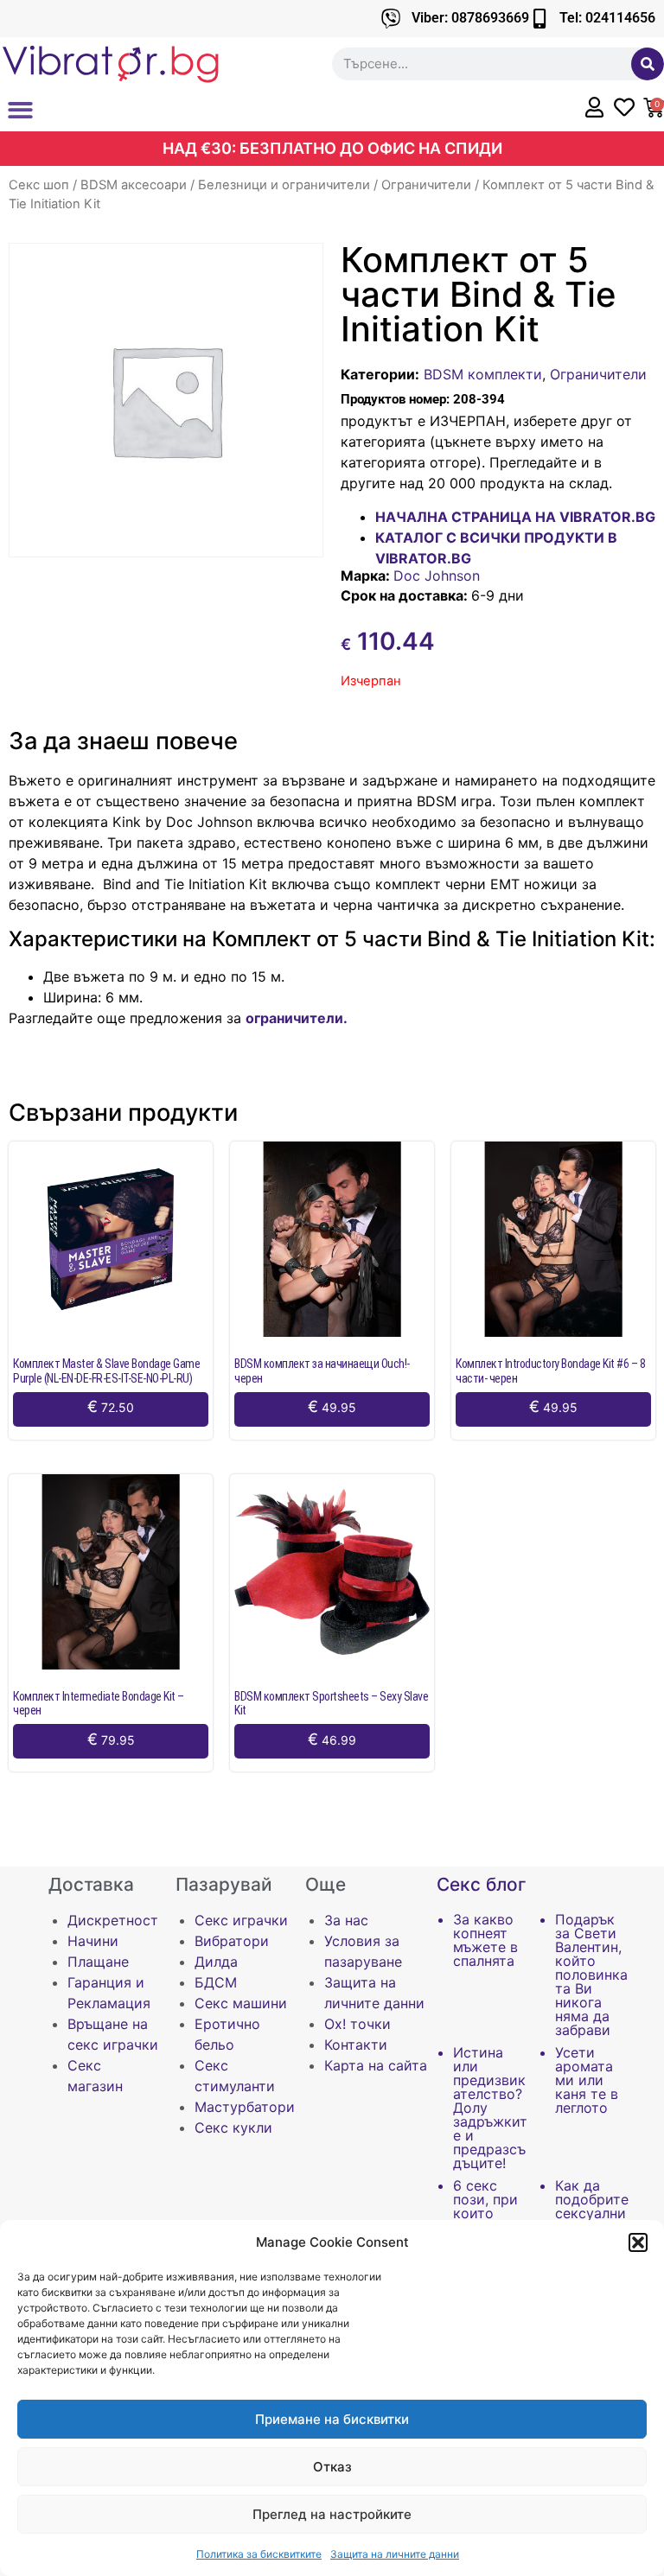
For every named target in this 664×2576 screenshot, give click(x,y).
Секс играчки (241, 1920)
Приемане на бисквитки (332, 2419)
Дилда (216, 1962)
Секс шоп (39, 185)
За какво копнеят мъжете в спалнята (485, 1940)
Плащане (98, 1962)
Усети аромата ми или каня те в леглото (587, 2080)
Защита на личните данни (395, 2554)
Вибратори (232, 1941)
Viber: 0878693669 (470, 18)
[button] (638, 2242)
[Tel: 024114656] (539, 19)
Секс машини (241, 2003)
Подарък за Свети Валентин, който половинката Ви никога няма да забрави (591, 1975)
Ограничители (426, 185)
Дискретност (113, 1920)
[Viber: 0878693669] (391, 19)
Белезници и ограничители (284, 185)
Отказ (332, 2467)
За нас (346, 1920)
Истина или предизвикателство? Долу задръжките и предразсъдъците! (490, 2108)
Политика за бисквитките (259, 2554)
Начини (93, 1941)
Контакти (356, 2045)
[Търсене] (648, 64)
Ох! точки (358, 2024)
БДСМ (216, 1982)
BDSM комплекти (483, 374)
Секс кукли (233, 2128)
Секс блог (482, 1884)
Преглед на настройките (332, 2514)
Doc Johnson (437, 576)
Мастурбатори (245, 2107)
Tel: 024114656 (607, 18)
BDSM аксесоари (134, 185)
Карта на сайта (376, 2065)
